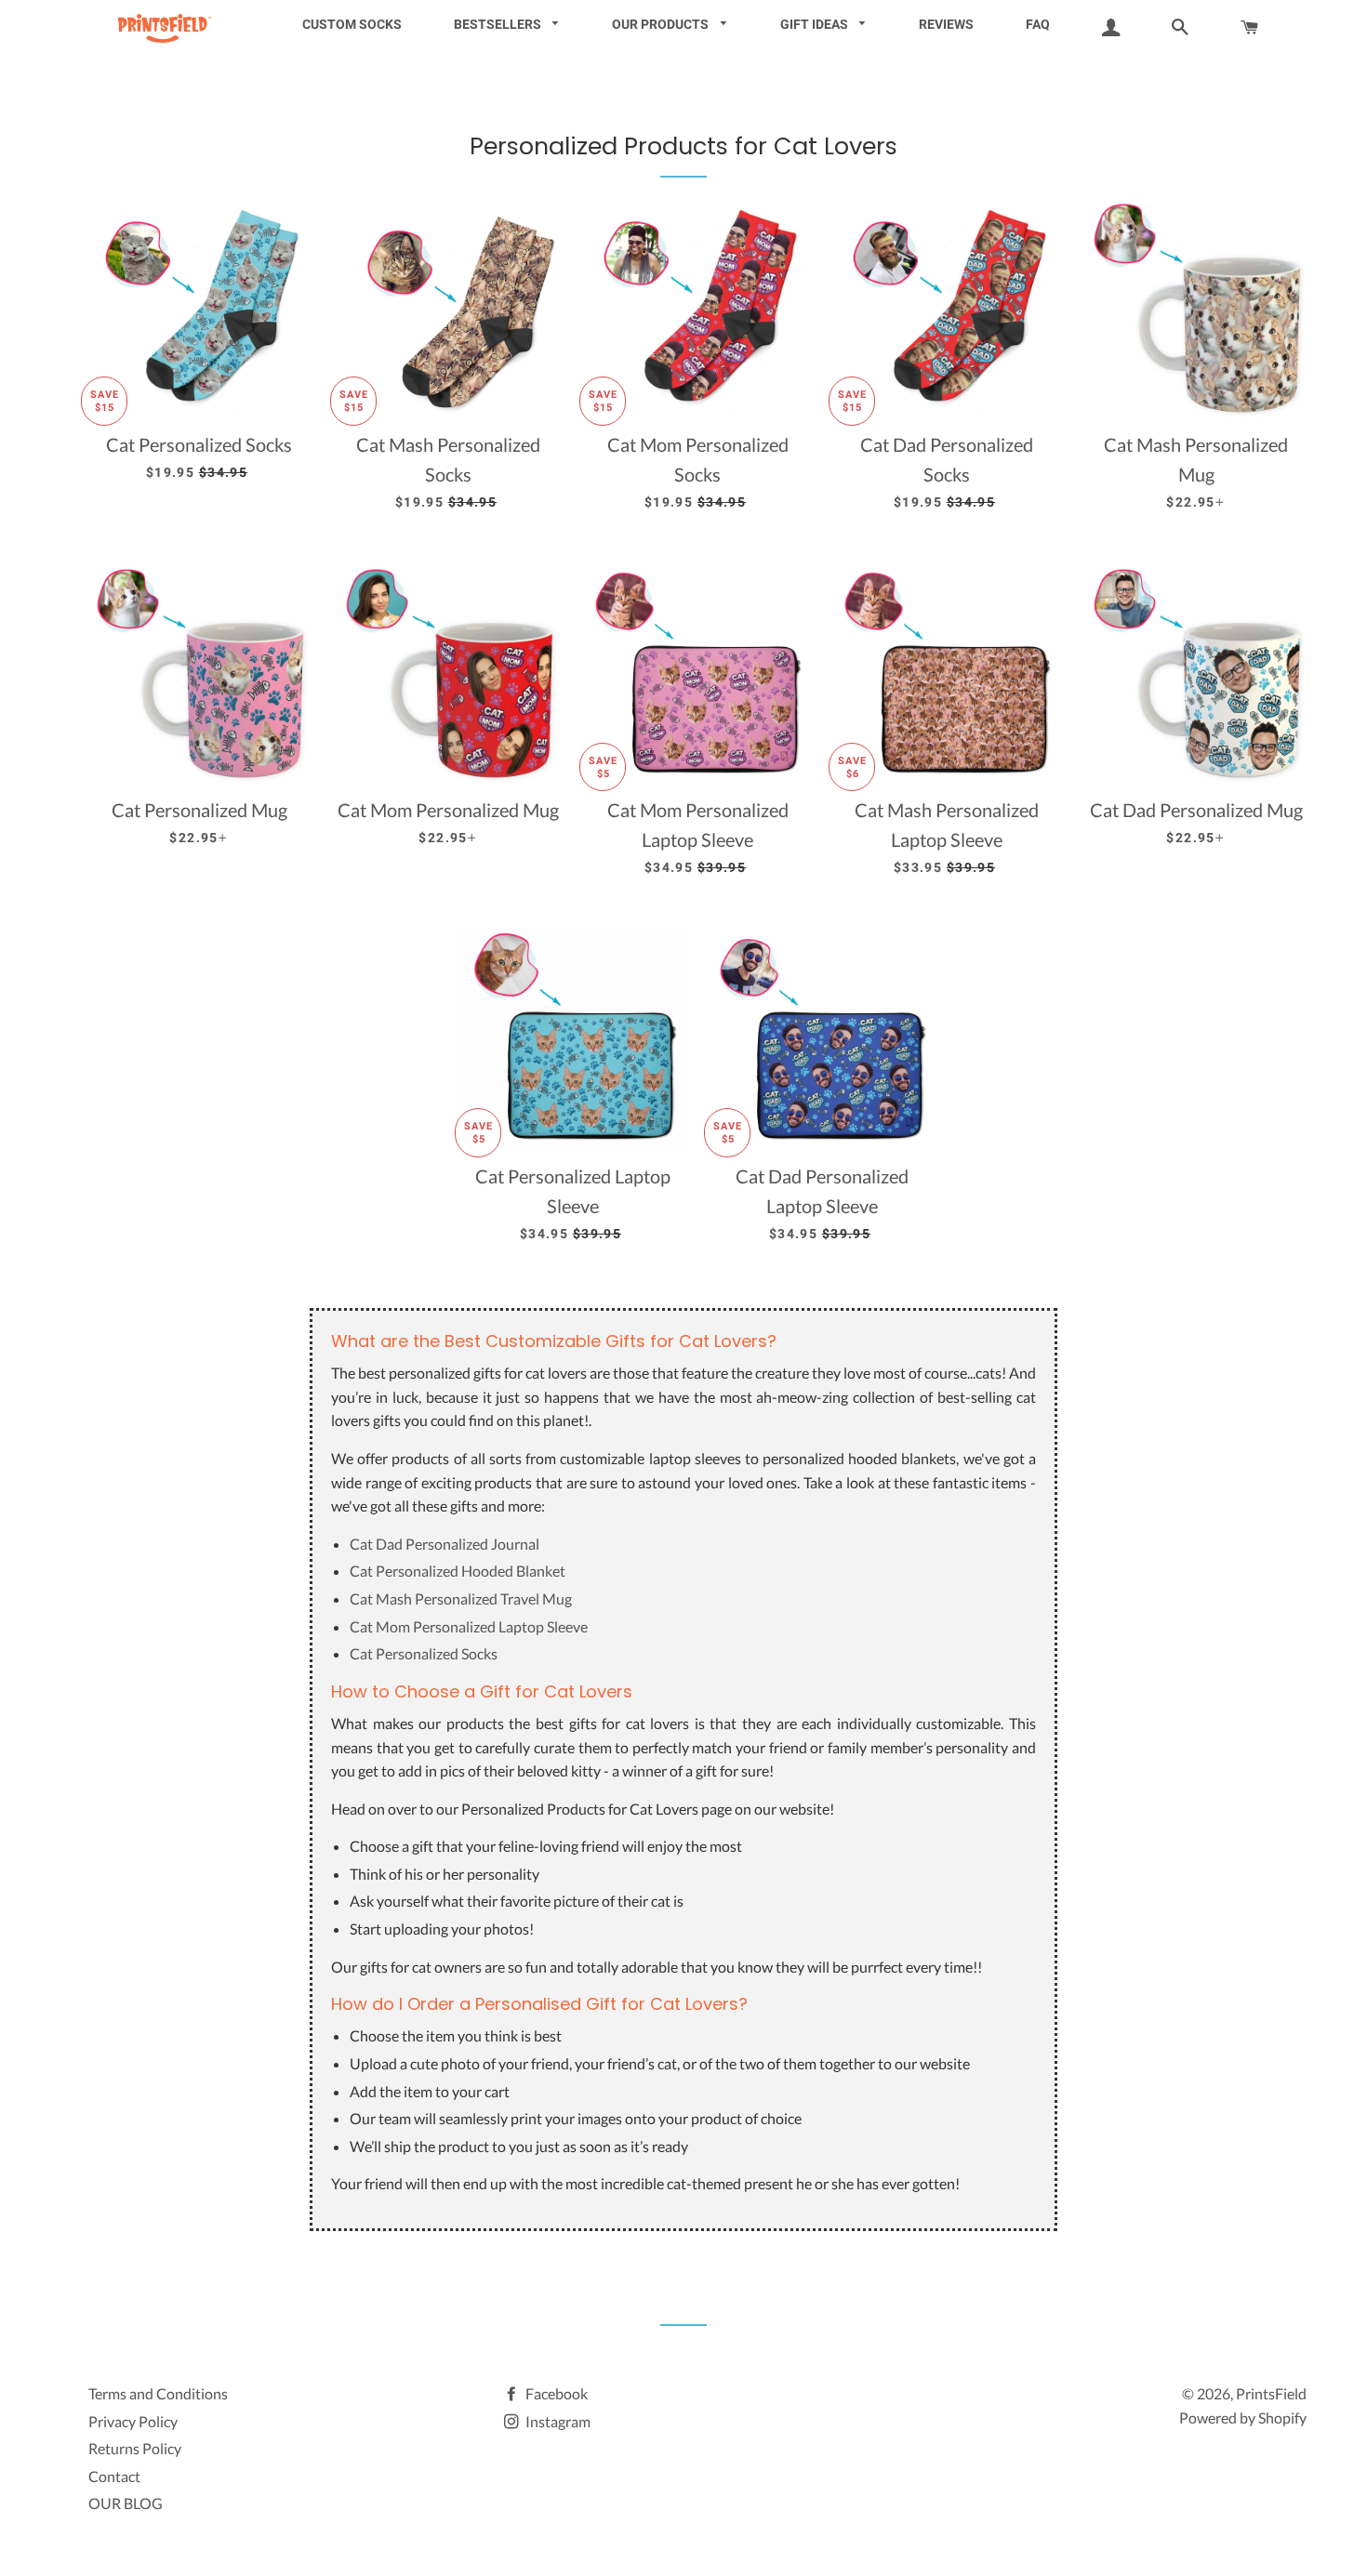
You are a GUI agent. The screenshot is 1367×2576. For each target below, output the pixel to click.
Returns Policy (135, 2448)
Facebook (555, 2393)
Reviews (946, 24)
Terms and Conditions (158, 2393)
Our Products (662, 24)
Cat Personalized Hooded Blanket (458, 1571)
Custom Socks (352, 24)
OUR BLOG (126, 2503)
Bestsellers (499, 24)
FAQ (1038, 24)
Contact (114, 2476)
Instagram (557, 2421)
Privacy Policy (133, 2421)
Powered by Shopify (1243, 2417)
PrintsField (1271, 2393)
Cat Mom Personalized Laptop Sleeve (469, 1626)
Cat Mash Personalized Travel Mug (461, 1598)
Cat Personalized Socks (424, 1653)
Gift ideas (816, 24)
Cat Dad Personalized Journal (445, 1544)
